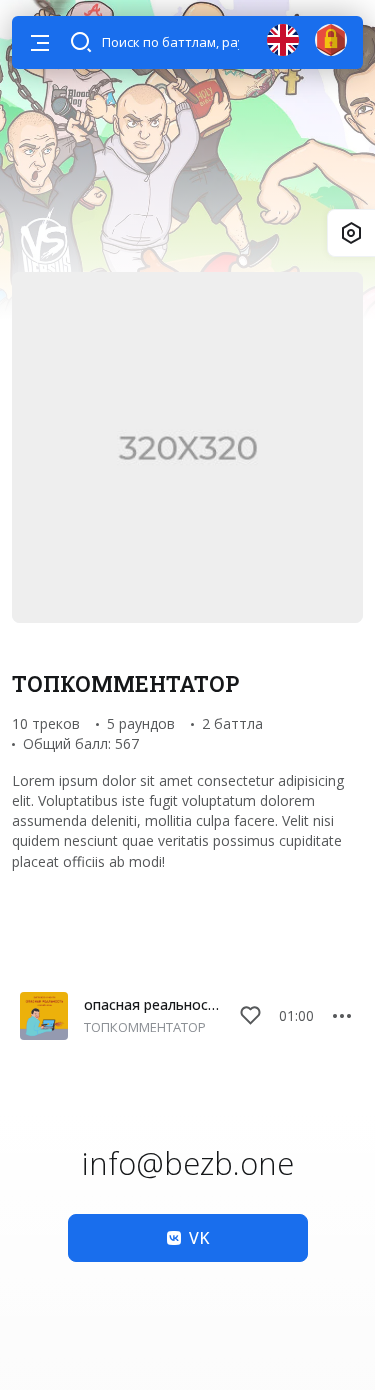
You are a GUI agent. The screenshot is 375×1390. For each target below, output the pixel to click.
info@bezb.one (188, 1163)
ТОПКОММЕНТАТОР (145, 1027)
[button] (40, 43)
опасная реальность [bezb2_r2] (153, 1004)
